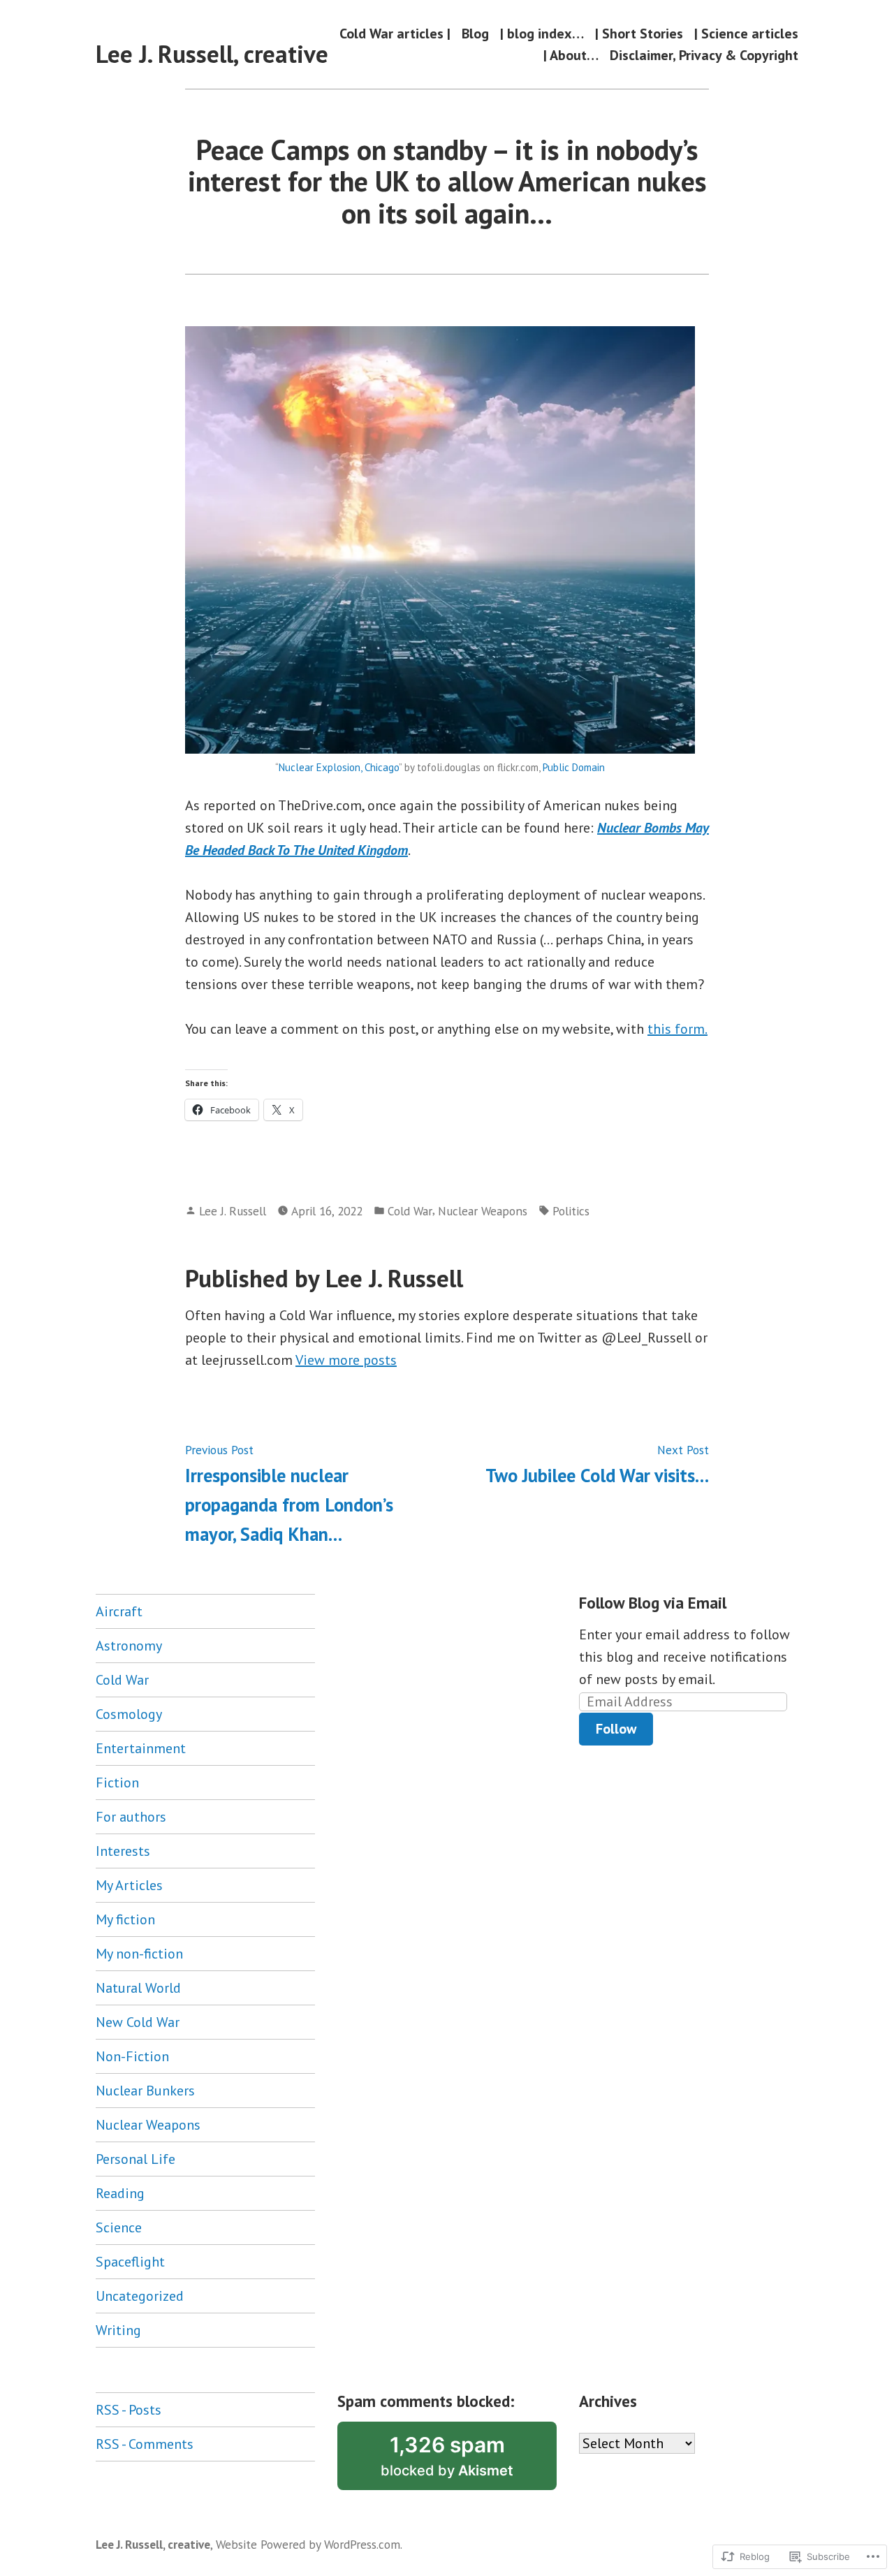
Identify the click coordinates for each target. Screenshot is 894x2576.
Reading (120, 2193)
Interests (123, 1851)
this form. (677, 1029)
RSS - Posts (129, 2410)
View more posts (346, 1360)
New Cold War (138, 2022)
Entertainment (141, 1748)
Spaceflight (130, 2262)
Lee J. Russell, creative (212, 54)
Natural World (138, 1988)
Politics (571, 1211)
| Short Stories (639, 33)
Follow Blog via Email (653, 1603)
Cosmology (129, 1714)
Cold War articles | (395, 33)
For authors (131, 1817)
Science (119, 2227)
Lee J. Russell (233, 1211)
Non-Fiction (132, 2056)
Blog (475, 33)
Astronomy (129, 1646)
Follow (616, 1729)
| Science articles (746, 33)
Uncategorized (140, 2296)
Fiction (117, 1783)
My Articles (129, 1885)
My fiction (125, 1919)
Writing (118, 2330)
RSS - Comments (145, 2444)
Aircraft (119, 1611)
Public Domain (574, 767)
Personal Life (135, 2159)
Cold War (410, 1211)
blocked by (469, 2461)
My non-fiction (139, 1954)
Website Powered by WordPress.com (308, 2544)
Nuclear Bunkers (145, 2091)
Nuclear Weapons (483, 1211)
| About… (571, 56)
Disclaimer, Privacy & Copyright (704, 56)
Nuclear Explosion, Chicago (339, 767)
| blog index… (542, 33)
